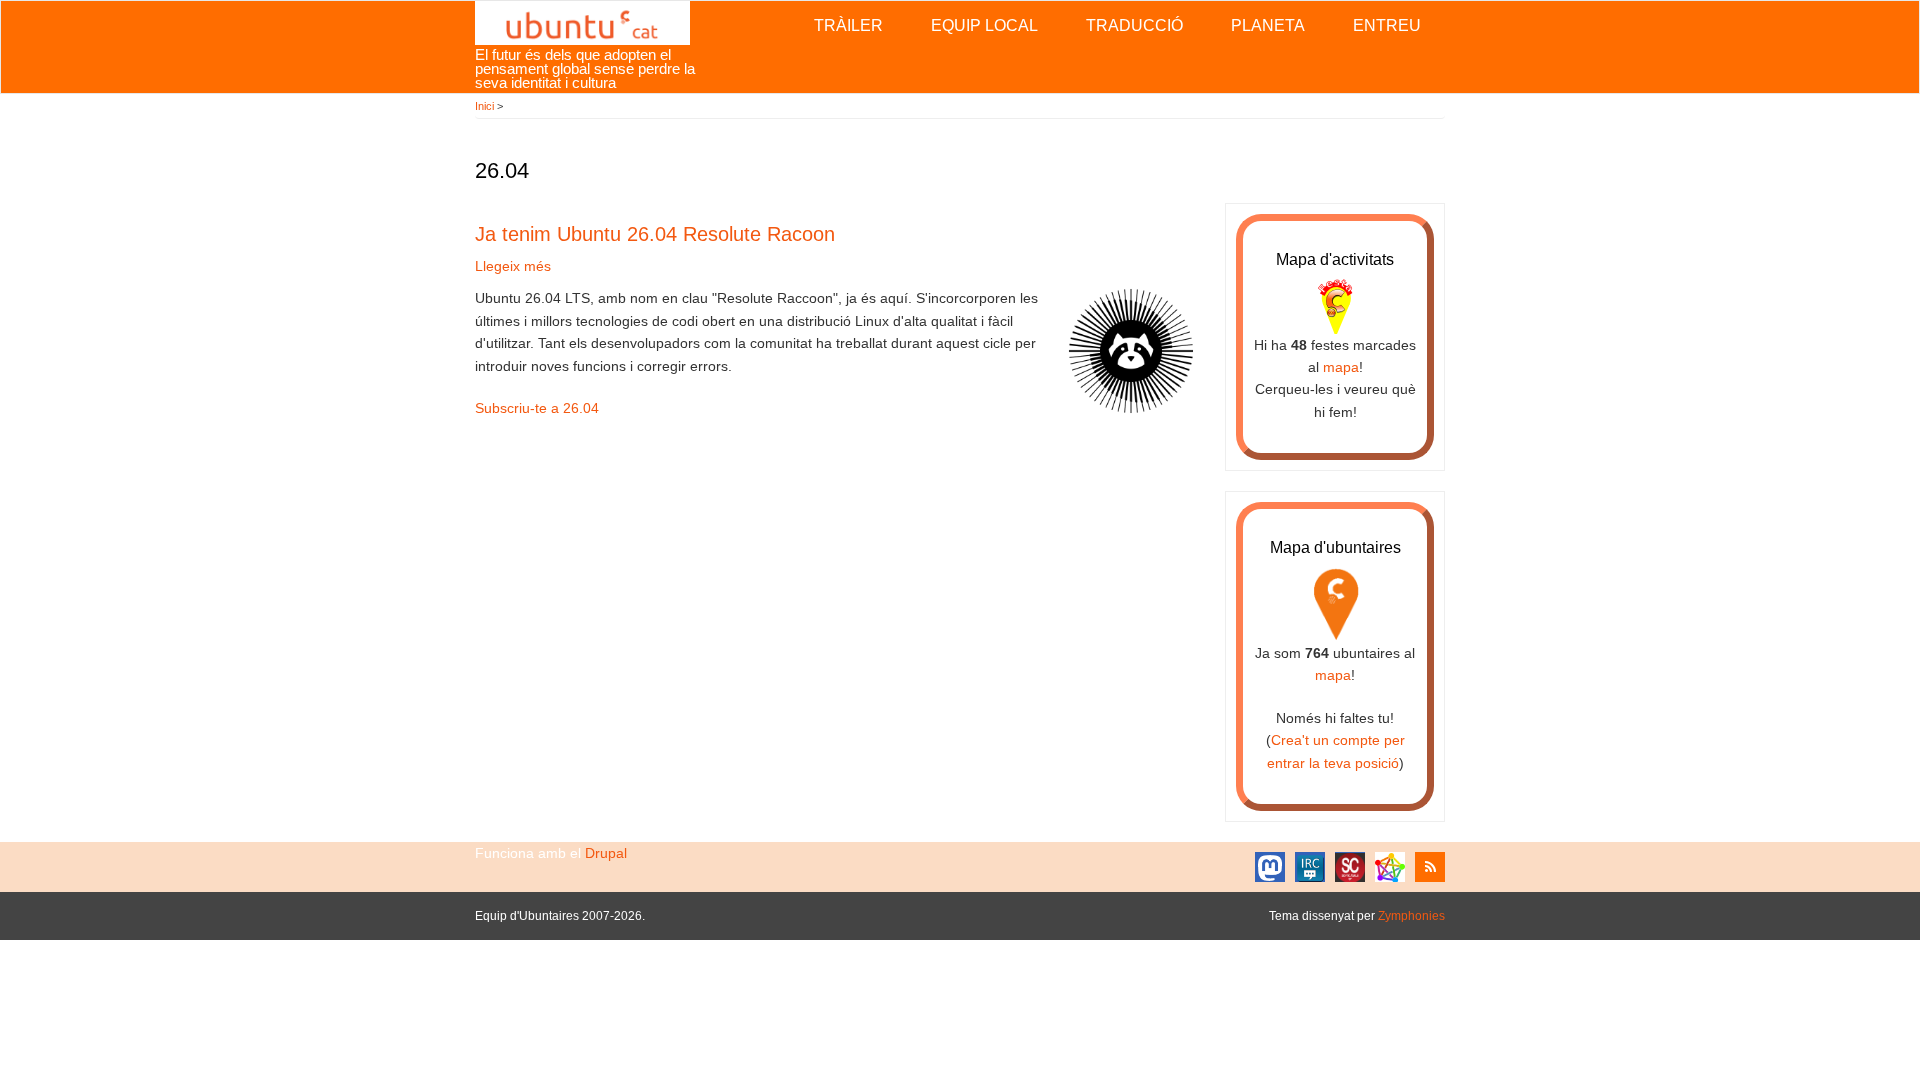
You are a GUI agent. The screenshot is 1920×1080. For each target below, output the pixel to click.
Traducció (1134, 25)
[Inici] (582, 22)
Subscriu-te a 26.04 (537, 408)
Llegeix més (513, 266)
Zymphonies (1411, 916)
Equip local (984, 25)
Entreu (1387, 25)
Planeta (1268, 25)
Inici (484, 106)
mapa (1341, 367)
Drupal (606, 853)
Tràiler (848, 25)
